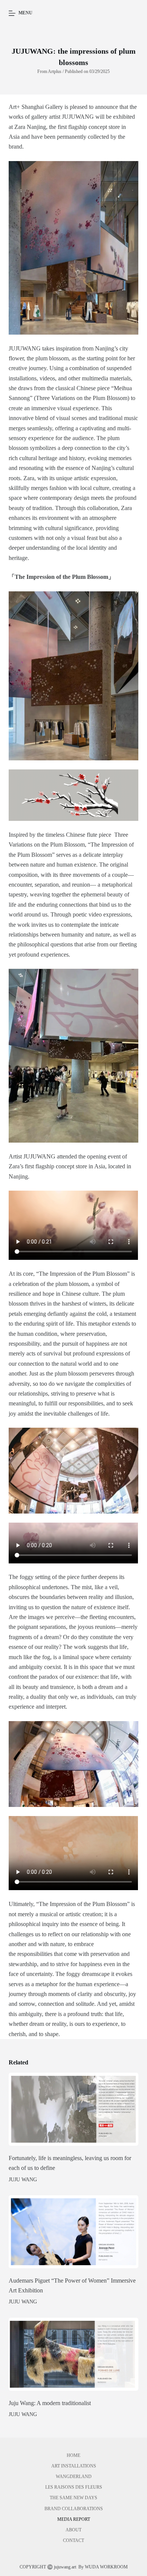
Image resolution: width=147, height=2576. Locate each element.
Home (73, 2455)
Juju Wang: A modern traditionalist (50, 2403)
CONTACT (73, 2540)
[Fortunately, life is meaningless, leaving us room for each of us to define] (73, 2109)
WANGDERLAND (74, 2477)
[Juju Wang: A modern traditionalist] (73, 2354)
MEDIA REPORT (74, 2519)
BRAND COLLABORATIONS (74, 2509)
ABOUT (73, 2530)
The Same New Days (73, 2498)
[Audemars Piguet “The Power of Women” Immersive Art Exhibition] (73, 2232)
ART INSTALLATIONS (74, 2466)
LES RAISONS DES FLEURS (74, 2487)
